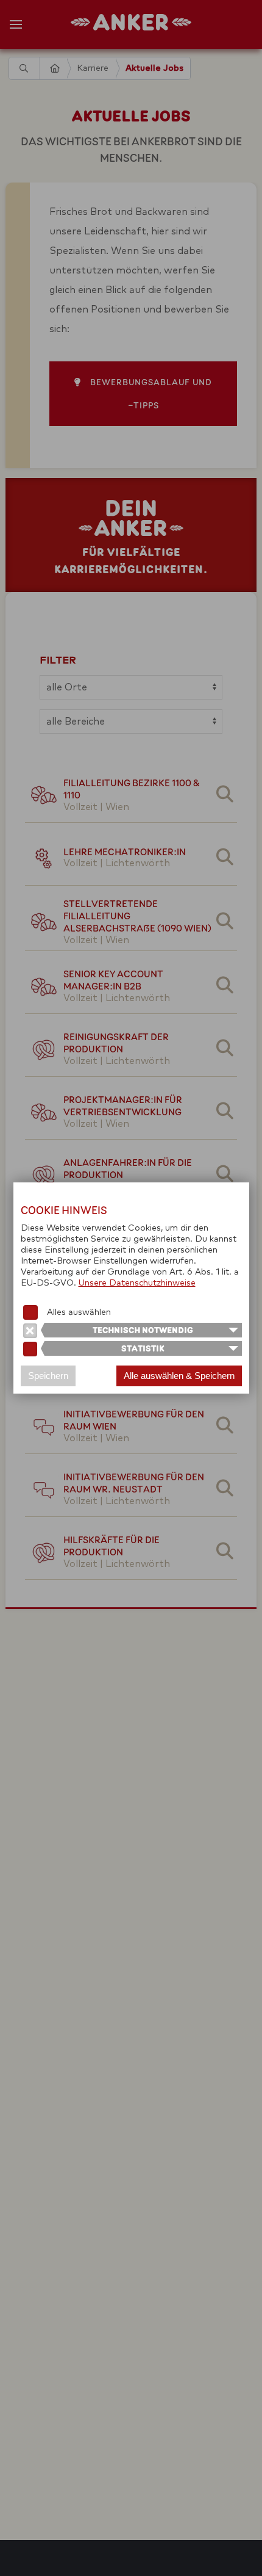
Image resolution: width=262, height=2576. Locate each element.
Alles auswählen (79, 1312)
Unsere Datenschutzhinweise (137, 1283)
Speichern (48, 1376)
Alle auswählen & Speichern (179, 1376)
